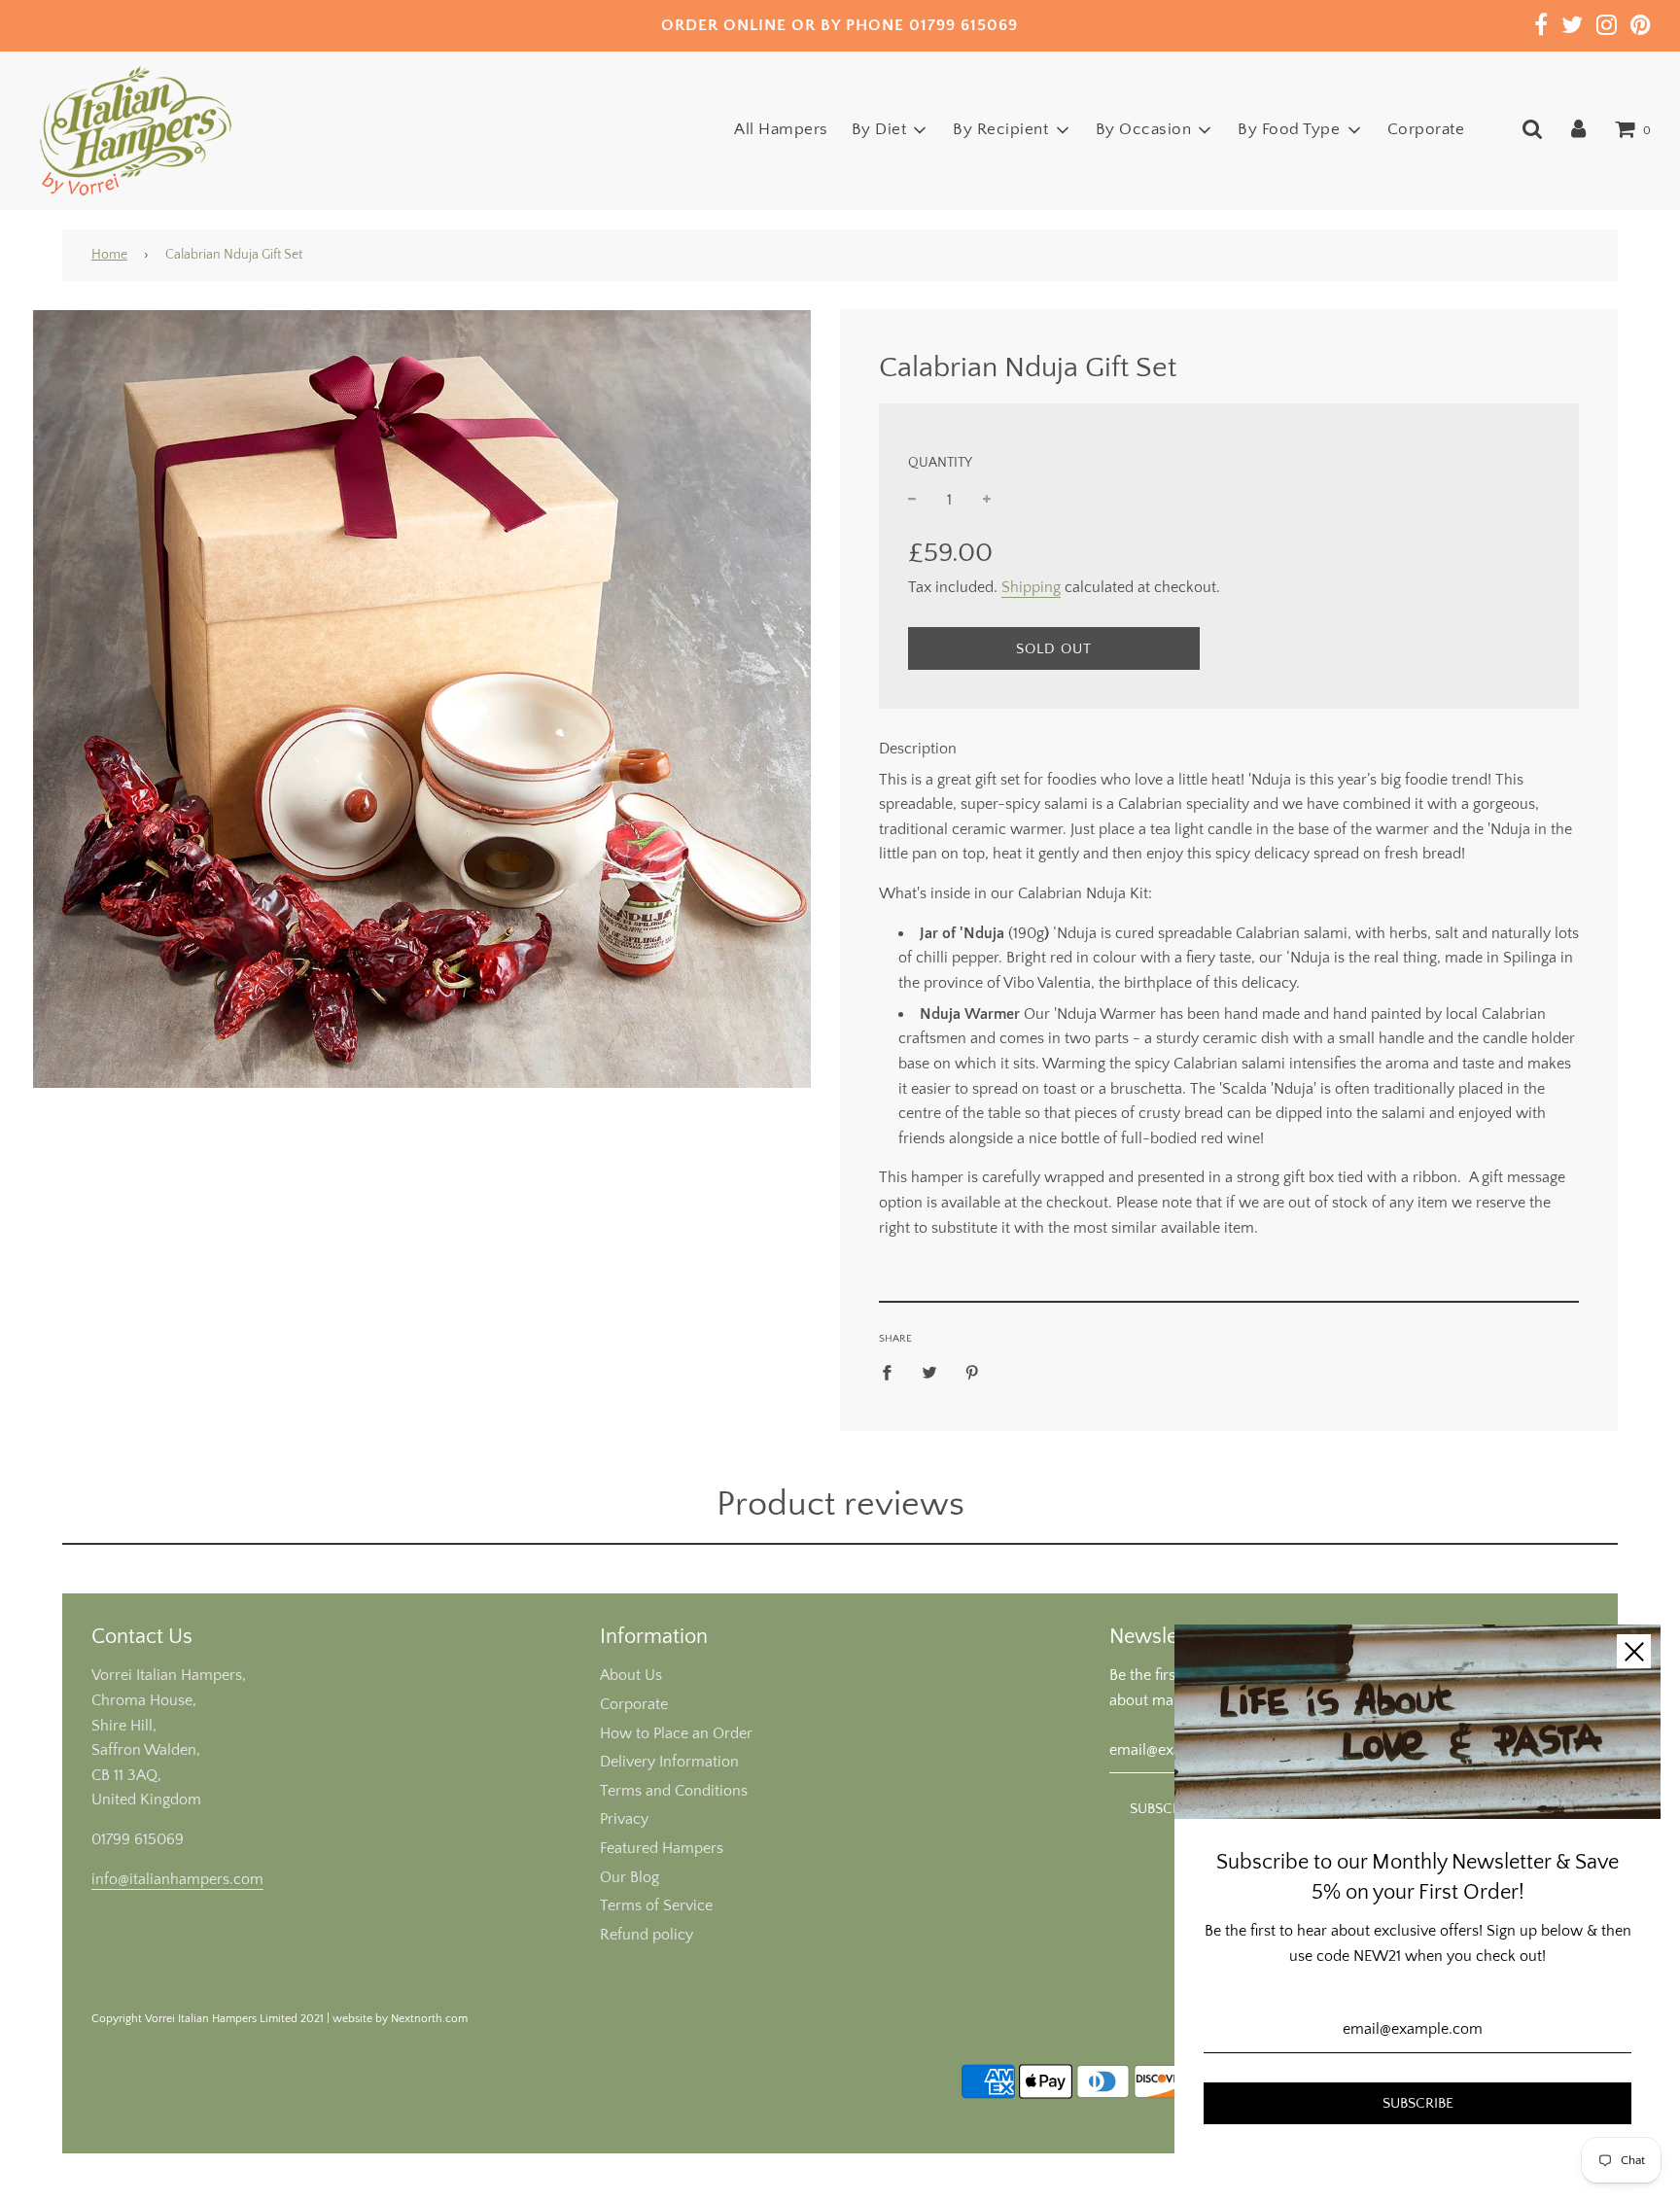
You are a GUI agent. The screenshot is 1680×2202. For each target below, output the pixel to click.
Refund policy (647, 1935)
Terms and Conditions (674, 1791)
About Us (631, 1675)
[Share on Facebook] (892, 1372)
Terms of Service (656, 1905)
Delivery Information (669, 1762)
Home (109, 255)
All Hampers (781, 129)
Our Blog (630, 1877)
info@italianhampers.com (177, 1879)
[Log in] (1578, 129)
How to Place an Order (676, 1733)
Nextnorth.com (429, 2019)
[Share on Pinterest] (972, 1372)
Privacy (624, 1819)
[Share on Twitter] (929, 1372)
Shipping (1031, 587)
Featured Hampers (662, 1848)
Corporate (1426, 129)
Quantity (940, 463)
